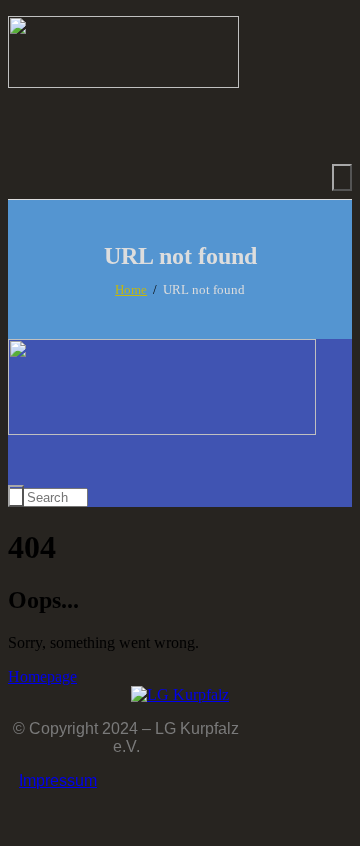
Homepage (42, 676)
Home (131, 289)
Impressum (58, 780)
